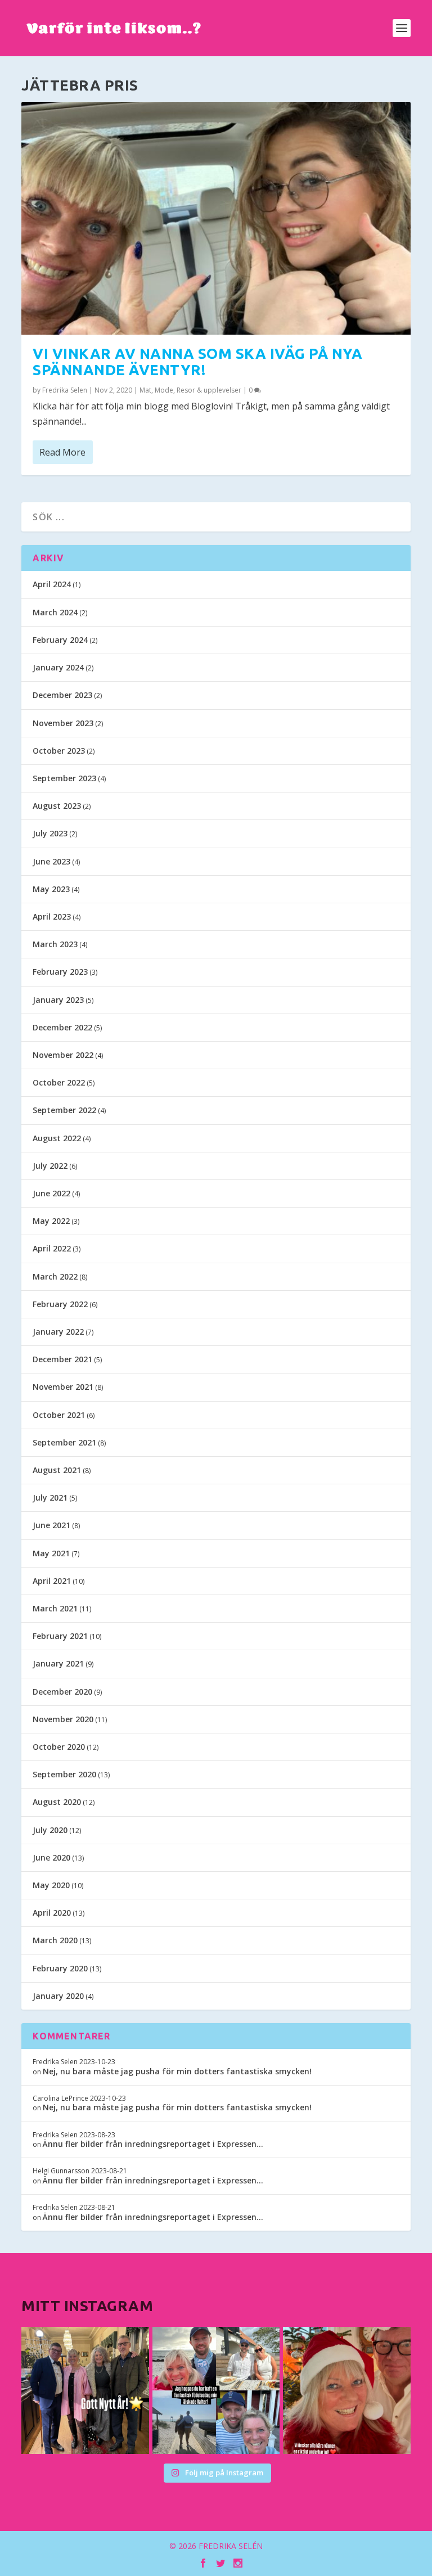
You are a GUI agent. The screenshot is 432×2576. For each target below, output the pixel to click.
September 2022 (64, 1110)
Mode (164, 390)
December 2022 (62, 1027)
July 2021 (50, 1498)
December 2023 (62, 695)
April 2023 (52, 917)
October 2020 (59, 1747)
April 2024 (52, 584)
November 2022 (63, 1055)
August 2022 (57, 1138)
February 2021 (60, 1636)
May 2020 (51, 1885)
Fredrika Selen (65, 390)
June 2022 (51, 1193)
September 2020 (64, 1774)
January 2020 (58, 1996)
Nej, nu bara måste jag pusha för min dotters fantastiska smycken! (177, 2071)
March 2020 (55, 1940)
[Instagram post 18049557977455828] (346, 2390)
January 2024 (58, 667)
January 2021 (58, 1663)
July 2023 (50, 833)
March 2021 (55, 1608)
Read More (62, 452)
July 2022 (50, 1166)
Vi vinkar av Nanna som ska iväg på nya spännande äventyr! (197, 362)
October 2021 (59, 1415)
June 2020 (51, 1857)
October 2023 (59, 751)
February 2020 (60, 1968)
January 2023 (58, 1000)
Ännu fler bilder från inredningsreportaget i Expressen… (153, 2144)
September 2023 (64, 778)
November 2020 (63, 1719)
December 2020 (62, 1692)
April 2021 (52, 1581)
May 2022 (51, 1221)
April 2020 (52, 1913)
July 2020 (50, 1830)
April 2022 (52, 1248)
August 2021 (57, 1470)
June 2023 (51, 861)
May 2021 (51, 1553)
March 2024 (55, 612)
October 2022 (59, 1082)
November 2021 (63, 1387)
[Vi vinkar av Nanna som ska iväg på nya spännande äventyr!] (216, 218)
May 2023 (51, 889)
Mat (145, 390)
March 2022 (55, 1276)
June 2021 (51, 1525)
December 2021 (62, 1359)
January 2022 (58, 1332)
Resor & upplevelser (209, 390)
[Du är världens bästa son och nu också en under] (216, 2390)
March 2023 (55, 944)
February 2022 (60, 1304)
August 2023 (57, 806)
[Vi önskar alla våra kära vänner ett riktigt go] (85, 2390)
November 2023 (63, 723)
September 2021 (64, 1442)
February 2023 (60, 972)
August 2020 (57, 1802)
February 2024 (60, 640)
